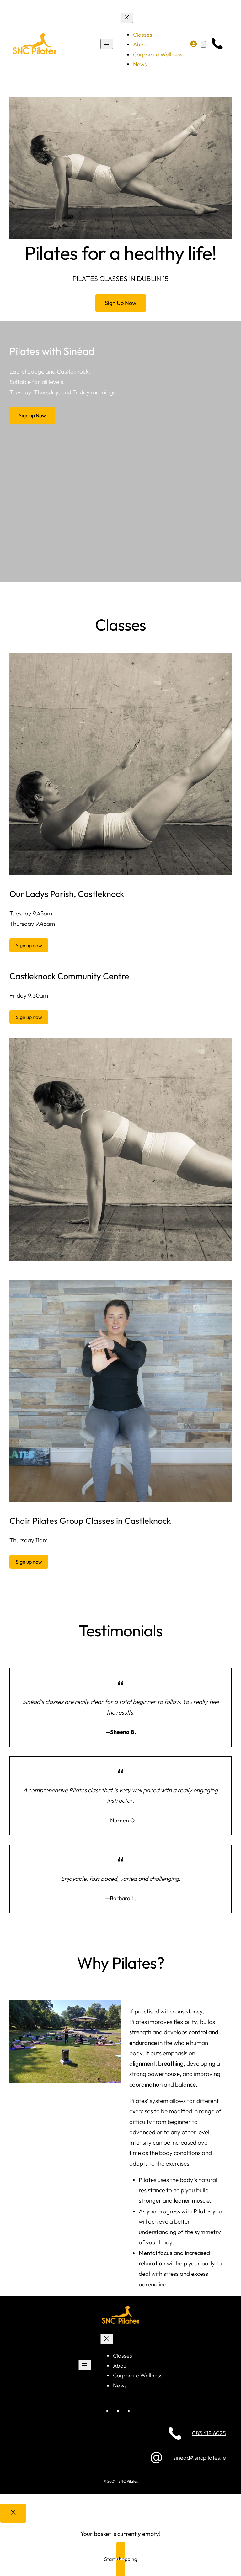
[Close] (13, 2513)
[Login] (193, 44)
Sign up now (29, 945)
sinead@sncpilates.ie (200, 2458)
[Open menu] (107, 44)
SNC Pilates (128, 2481)
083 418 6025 (209, 2433)
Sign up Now (32, 415)
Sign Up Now (121, 303)
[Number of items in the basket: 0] (203, 44)
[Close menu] (127, 18)
